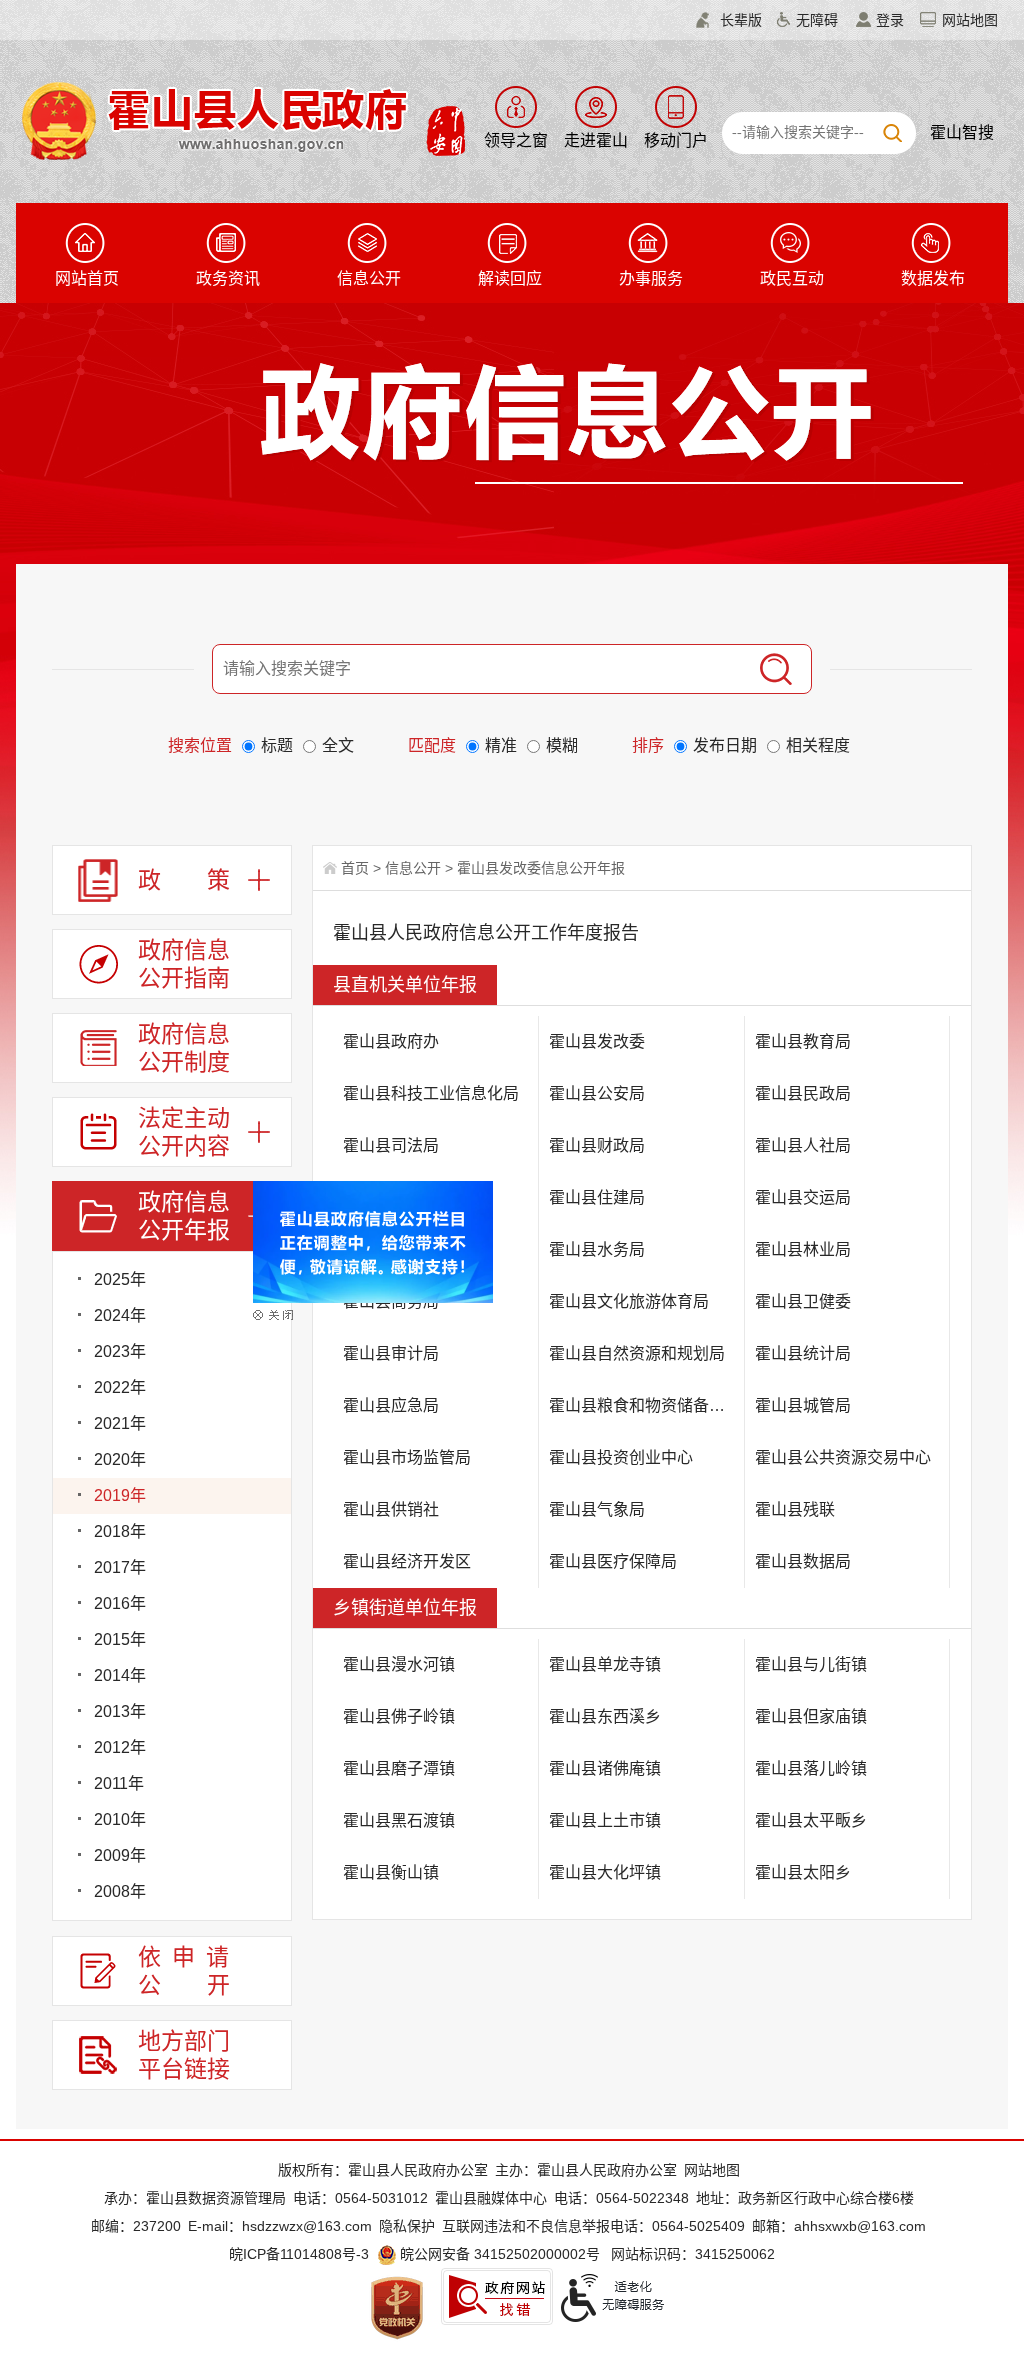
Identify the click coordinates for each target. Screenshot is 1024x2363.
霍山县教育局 (803, 1041)
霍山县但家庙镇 (811, 1716)
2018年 (120, 1531)
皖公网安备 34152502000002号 (500, 2254)
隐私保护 (407, 2226)
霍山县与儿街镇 (811, 1664)
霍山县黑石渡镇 (399, 1820)
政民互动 (792, 278)
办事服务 (651, 278)
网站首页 (87, 278)
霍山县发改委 (597, 1041)
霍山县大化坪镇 (605, 1872)
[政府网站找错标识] (497, 2296)
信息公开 (369, 278)
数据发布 (933, 278)
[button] (729, 20)
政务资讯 (228, 278)
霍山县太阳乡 (803, 1872)
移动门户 (676, 140)
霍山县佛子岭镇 (399, 1716)
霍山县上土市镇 (605, 1820)
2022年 (120, 1387)
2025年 (120, 1279)
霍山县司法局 (391, 1145)
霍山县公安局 (597, 1093)
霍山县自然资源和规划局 (637, 1353)
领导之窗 (516, 140)
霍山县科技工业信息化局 (431, 1093)
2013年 (120, 1711)
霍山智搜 (962, 132)
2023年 (120, 1351)
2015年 (120, 1639)
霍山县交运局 (803, 1197)
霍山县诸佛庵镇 (605, 1768)
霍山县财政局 (597, 1145)
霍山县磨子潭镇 (399, 1768)
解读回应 (510, 278)
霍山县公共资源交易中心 (843, 1457)
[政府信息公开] (612, 422)
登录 (890, 20)
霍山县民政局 (803, 1093)
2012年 (120, 1747)
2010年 (120, 1819)
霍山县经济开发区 (407, 1561)
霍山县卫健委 (803, 1301)
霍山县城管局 (803, 1405)
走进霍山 (596, 140)
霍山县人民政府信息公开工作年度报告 (486, 933)
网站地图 (970, 20)
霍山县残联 (795, 1509)
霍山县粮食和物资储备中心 (645, 1405)
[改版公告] (397, 1257)
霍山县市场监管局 (407, 1457)
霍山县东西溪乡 (605, 1716)
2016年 (120, 1603)
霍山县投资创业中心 (621, 1457)
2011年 (119, 1783)
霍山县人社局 (803, 1145)
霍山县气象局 (597, 1509)
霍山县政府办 (391, 1041)
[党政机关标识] (397, 2307)
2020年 (120, 1459)
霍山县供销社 (391, 1509)
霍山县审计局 (391, 1353)
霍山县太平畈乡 (811, 1820)
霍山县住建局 (597, 1197)
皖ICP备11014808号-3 (299, 2254)
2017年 (120, 1567)
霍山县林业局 (803, 1249)
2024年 (120, 1315)
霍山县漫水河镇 (399, 1664)
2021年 (120, 1423)
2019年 (120, 1495)
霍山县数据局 (803, 1561)
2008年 (120, 1891)
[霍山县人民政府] (240, 119)
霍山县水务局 (597, 1249)
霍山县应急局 (391, 1405)
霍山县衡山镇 (391, 1872)
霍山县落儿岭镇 (811, 1768)
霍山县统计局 (803, 1353)
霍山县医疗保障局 (613, 1561)
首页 (355, 868)
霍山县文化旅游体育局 (629, 1301)
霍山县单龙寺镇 (605, 1664)
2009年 (120, 1855)
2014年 (120, 1675)
